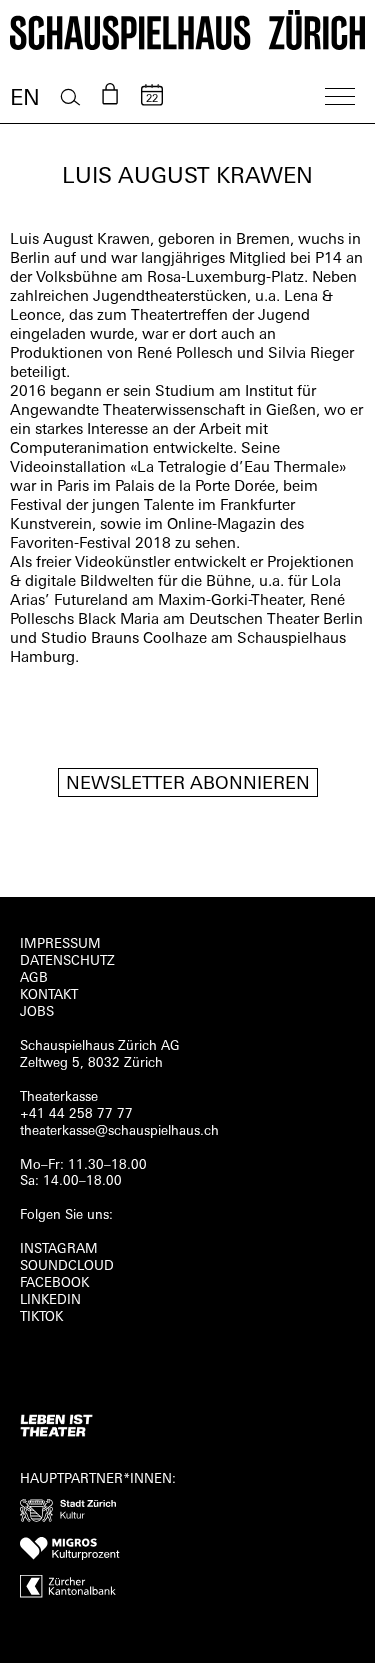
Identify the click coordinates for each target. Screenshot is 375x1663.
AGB (34, 978)
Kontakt (49, 995)
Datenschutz (67, 961)
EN (25, 99)
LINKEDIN (50, 1300)
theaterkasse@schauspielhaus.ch (119, 1131)
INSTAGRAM (59, 1249)
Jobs (37, 1012)
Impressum (60, 944)
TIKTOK (41, 1317)
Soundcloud (67, 1266)
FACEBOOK (54, 1283)
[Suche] (70, 97)
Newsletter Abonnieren (188, 785)
